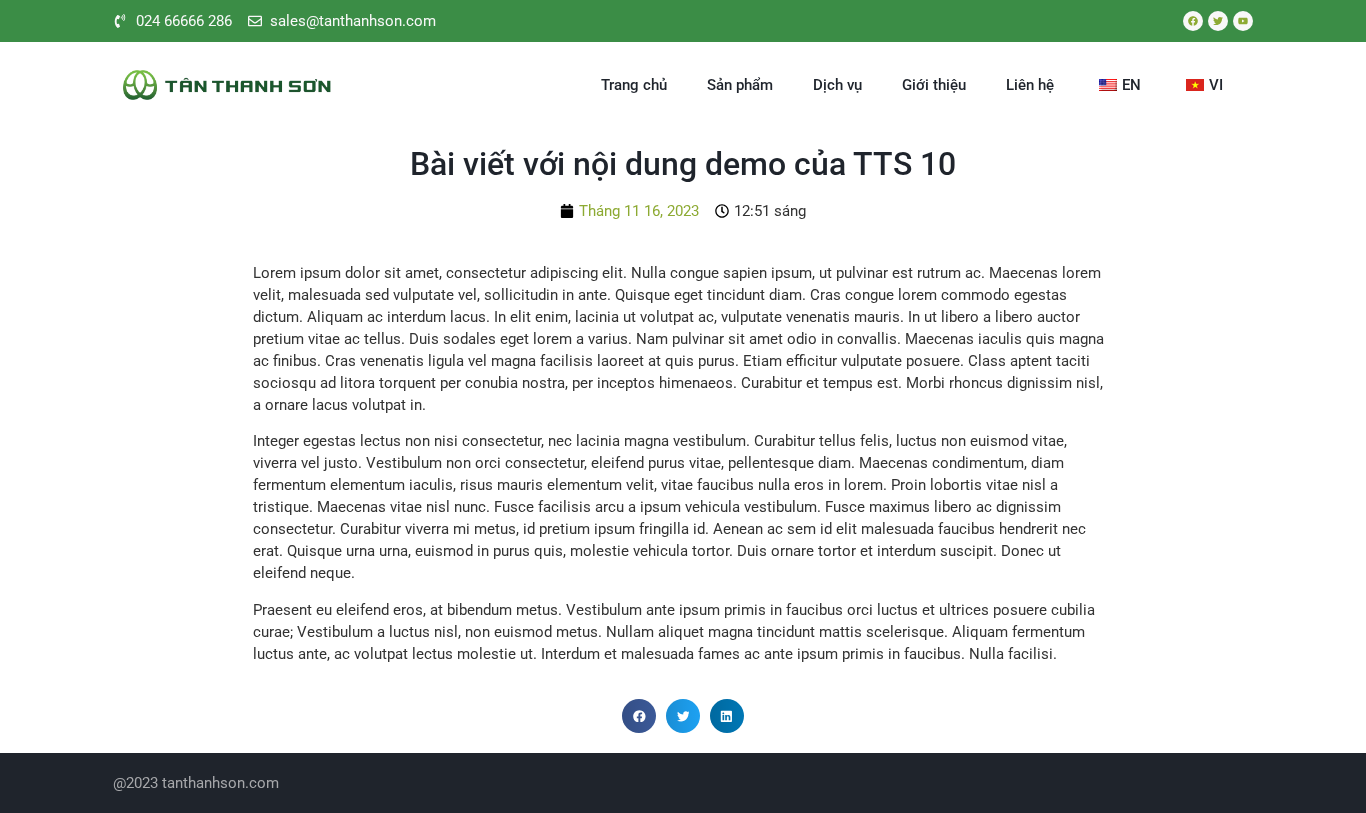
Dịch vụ (837, 85)
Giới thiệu (934, 85)
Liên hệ (1030, 85)
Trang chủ (634, 85)
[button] (639, 716)
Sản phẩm (740, 85)
